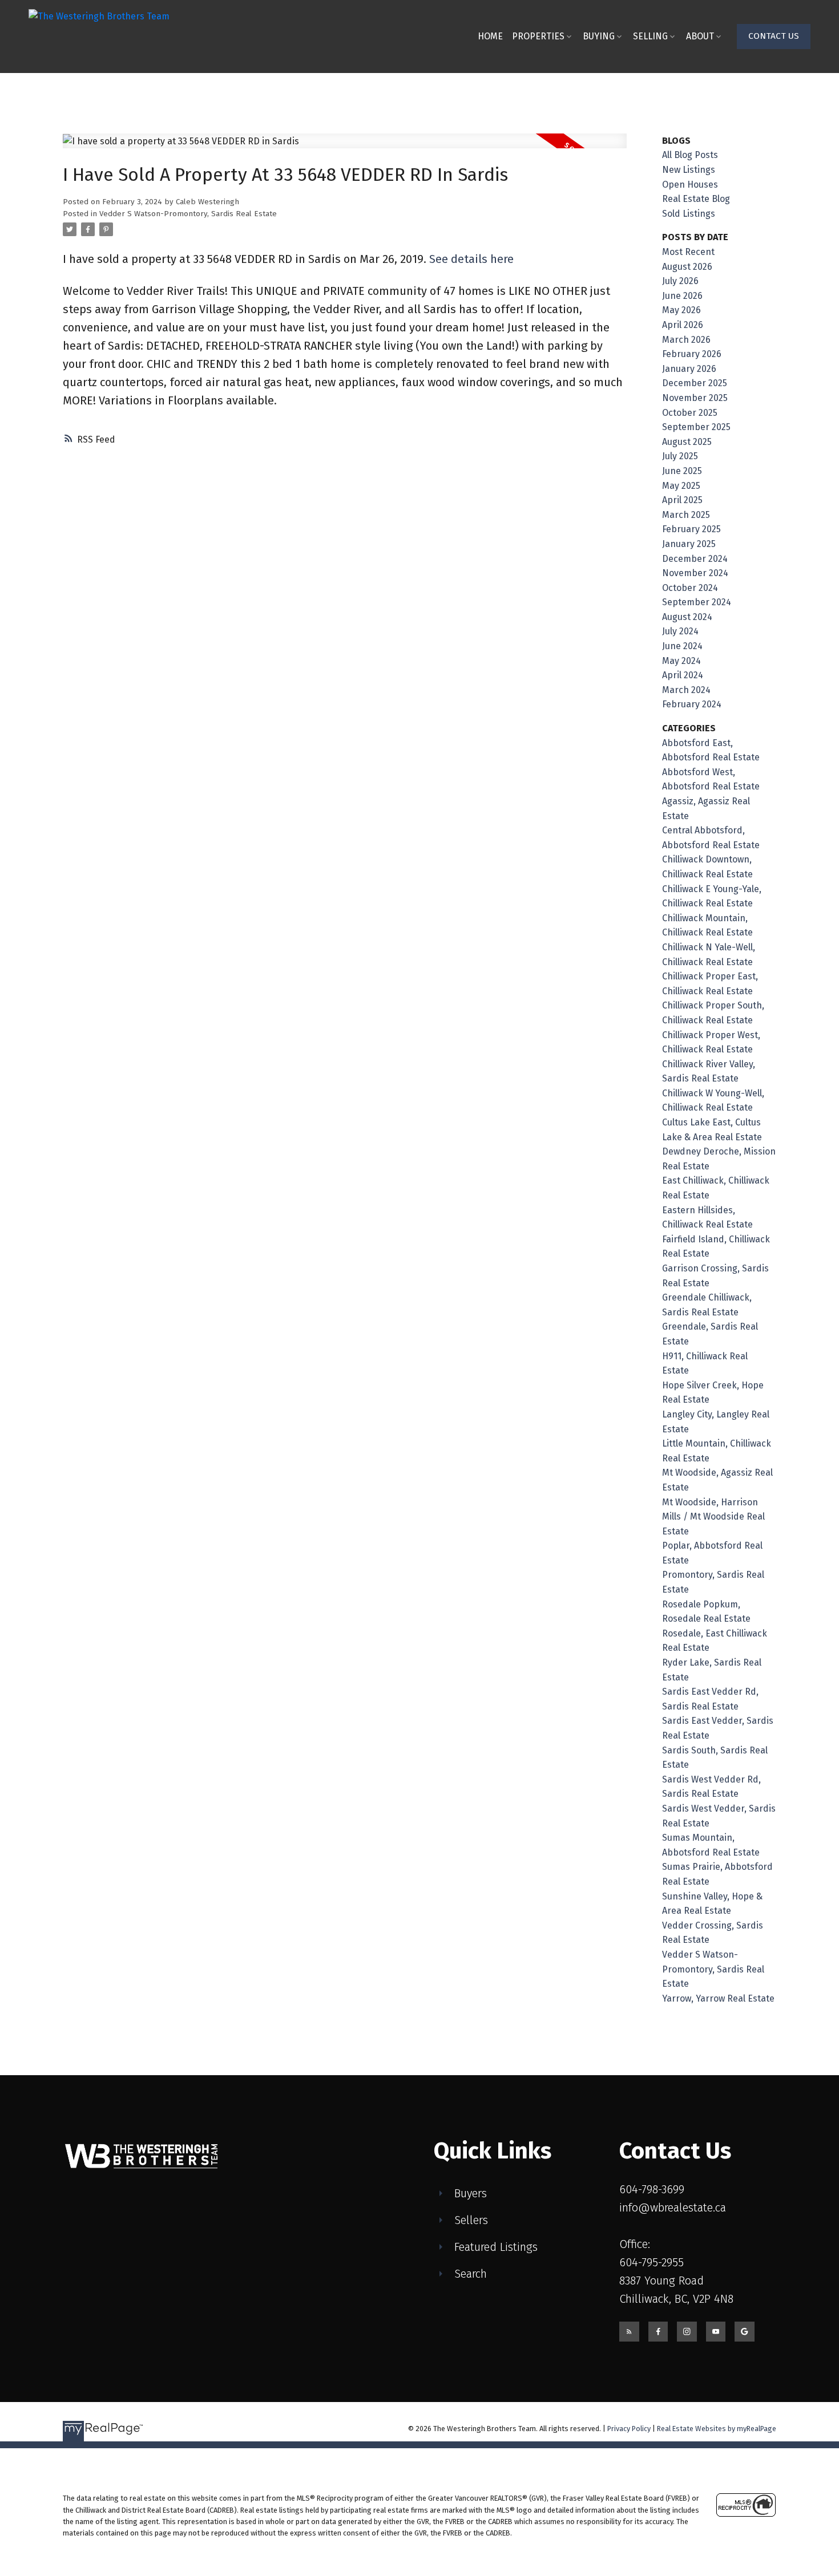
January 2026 (689, 369)
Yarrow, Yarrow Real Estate (718, 1998)
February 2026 (692, 354)
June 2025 (682, 471)
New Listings (689, 170)
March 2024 (686, 690)
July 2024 (680, 631)
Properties (538, 36)
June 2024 (682, 646)
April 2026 (683, 325)
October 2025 (690, 413)
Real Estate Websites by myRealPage (717, 2429)
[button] (774, 37)
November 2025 (695, 398)
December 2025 (695, 383)
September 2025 (696, 427)
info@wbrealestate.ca (673, 2208)
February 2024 (692, 704)
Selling (650, 36)
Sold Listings (689, 214)
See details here (471, 259)
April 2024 (683, 675)
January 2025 (689, 544)
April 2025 (682, 500)
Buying (599, 36)
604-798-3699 (652, 2189)
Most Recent (688, 252)
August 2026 (687, 267)
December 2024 (695, 559)
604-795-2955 (652, 2262)
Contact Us (774, 36)
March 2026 (686, 340)
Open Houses (690, 185)
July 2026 (680, 281)
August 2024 (687, 617)
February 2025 (691, 529)
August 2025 (687, 442)
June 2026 (682, 296)
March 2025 (686, 515)
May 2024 (681, 661)
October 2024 (690, 588)
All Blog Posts (690, 155)
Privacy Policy (629, 2429)
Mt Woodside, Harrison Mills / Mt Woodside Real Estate (713, 1517)
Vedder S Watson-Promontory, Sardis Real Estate (188, 214)
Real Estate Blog (696, 199)
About (700, 36)
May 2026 (681, 310)
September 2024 (697, 602)
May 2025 (681, 486)
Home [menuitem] (490, 36)
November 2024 (695, 573)
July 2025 (680, 456)
